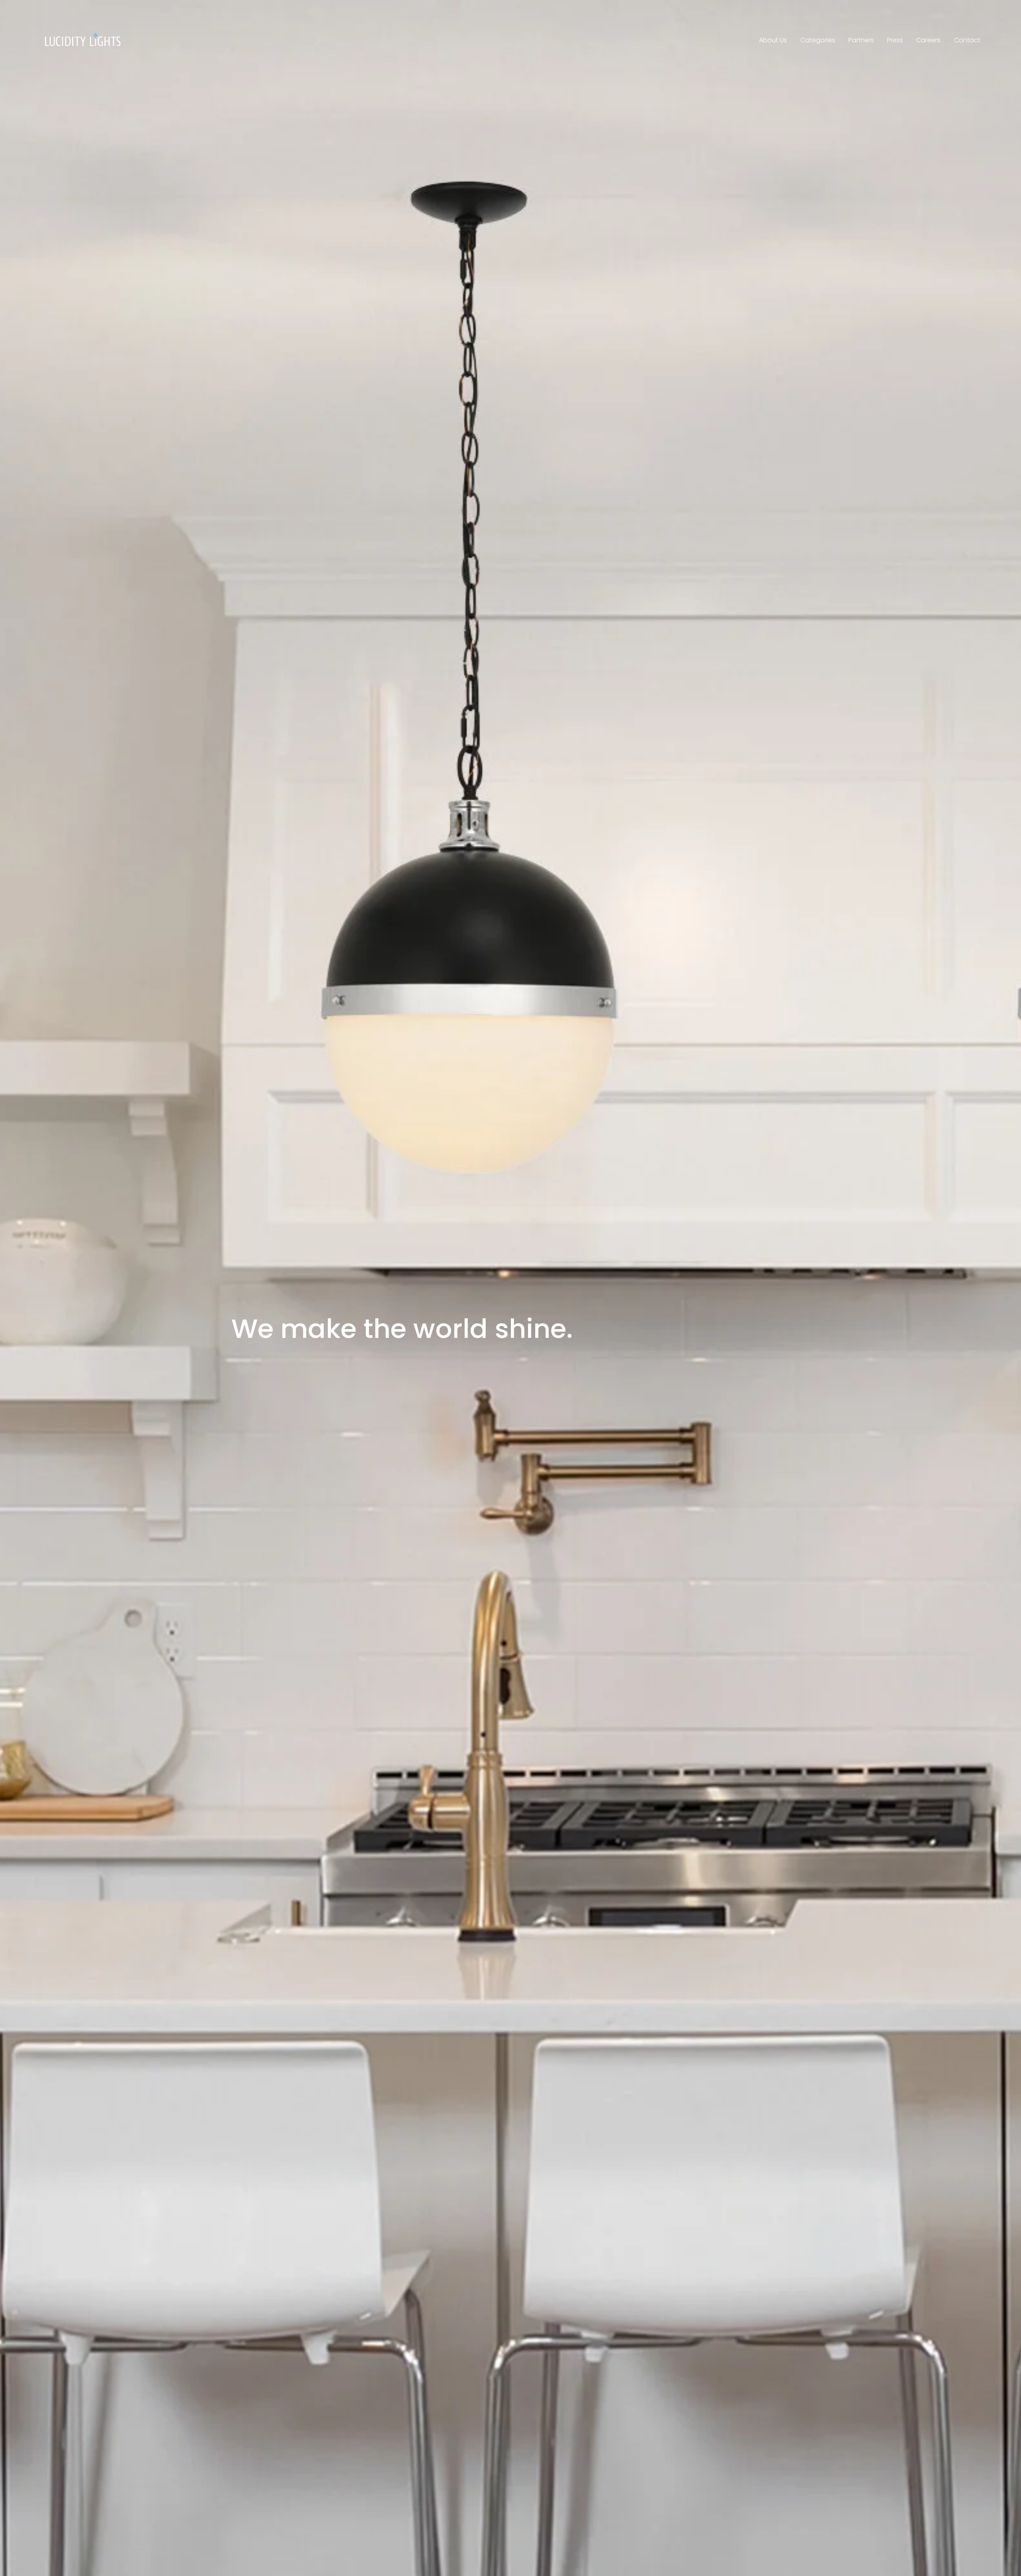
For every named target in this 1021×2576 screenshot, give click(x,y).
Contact (967, 40)
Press (895, 40)
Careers (928, 40)
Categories (818, 40)
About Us (773, 40)
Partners (861, 40)
